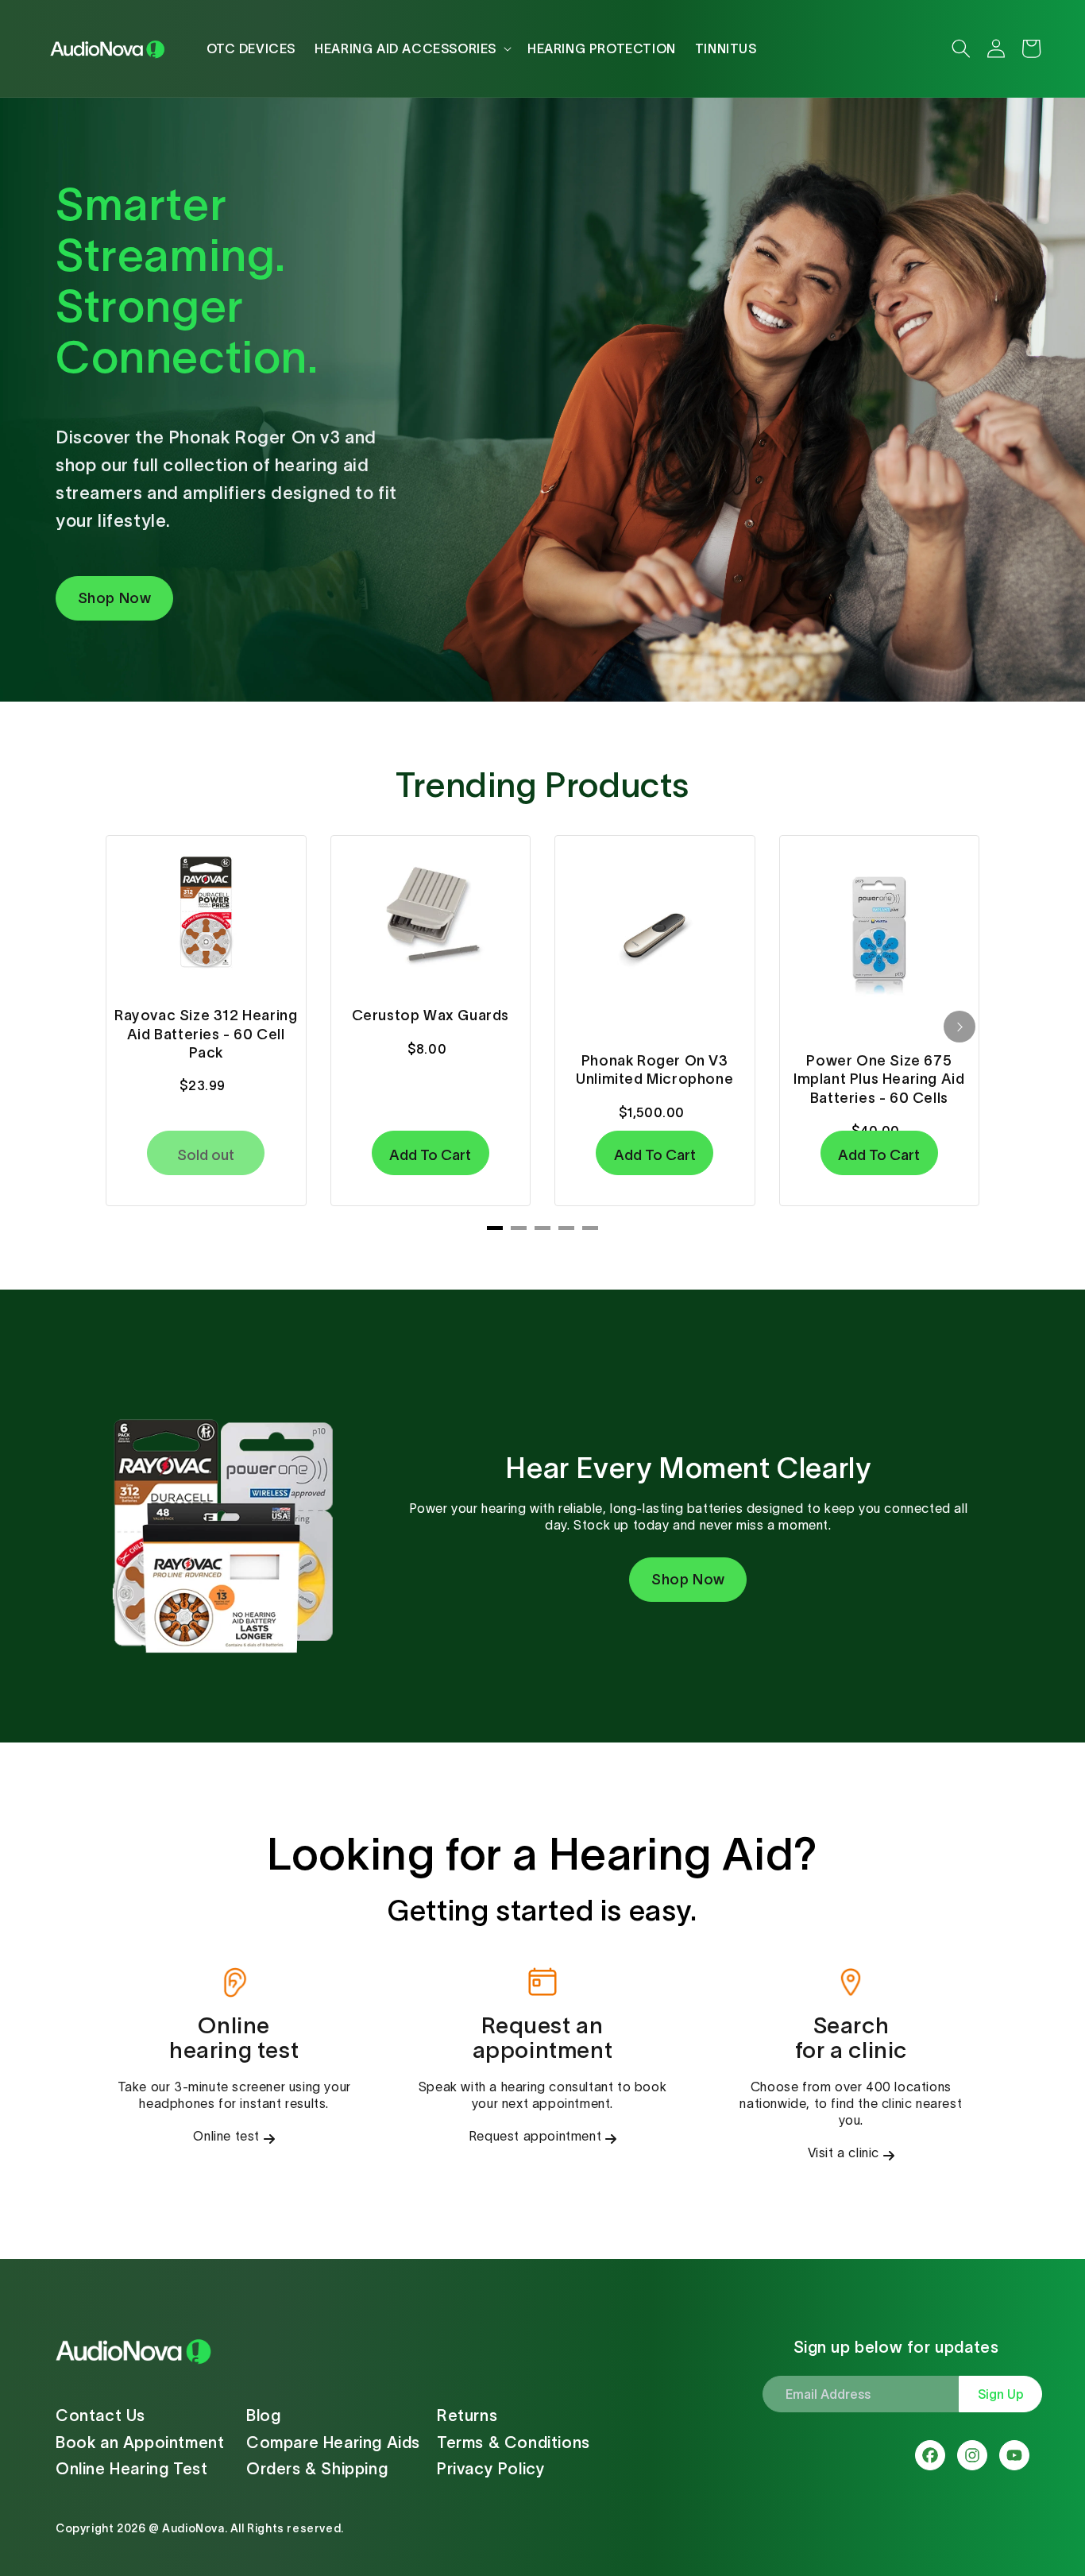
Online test (226, 2136)
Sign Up (1001, 2394)
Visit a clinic (844, 2152)
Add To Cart (430, 1155)
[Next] (960, 1027)
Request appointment (535, 2136)
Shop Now (115, 598)
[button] (411, 48)
